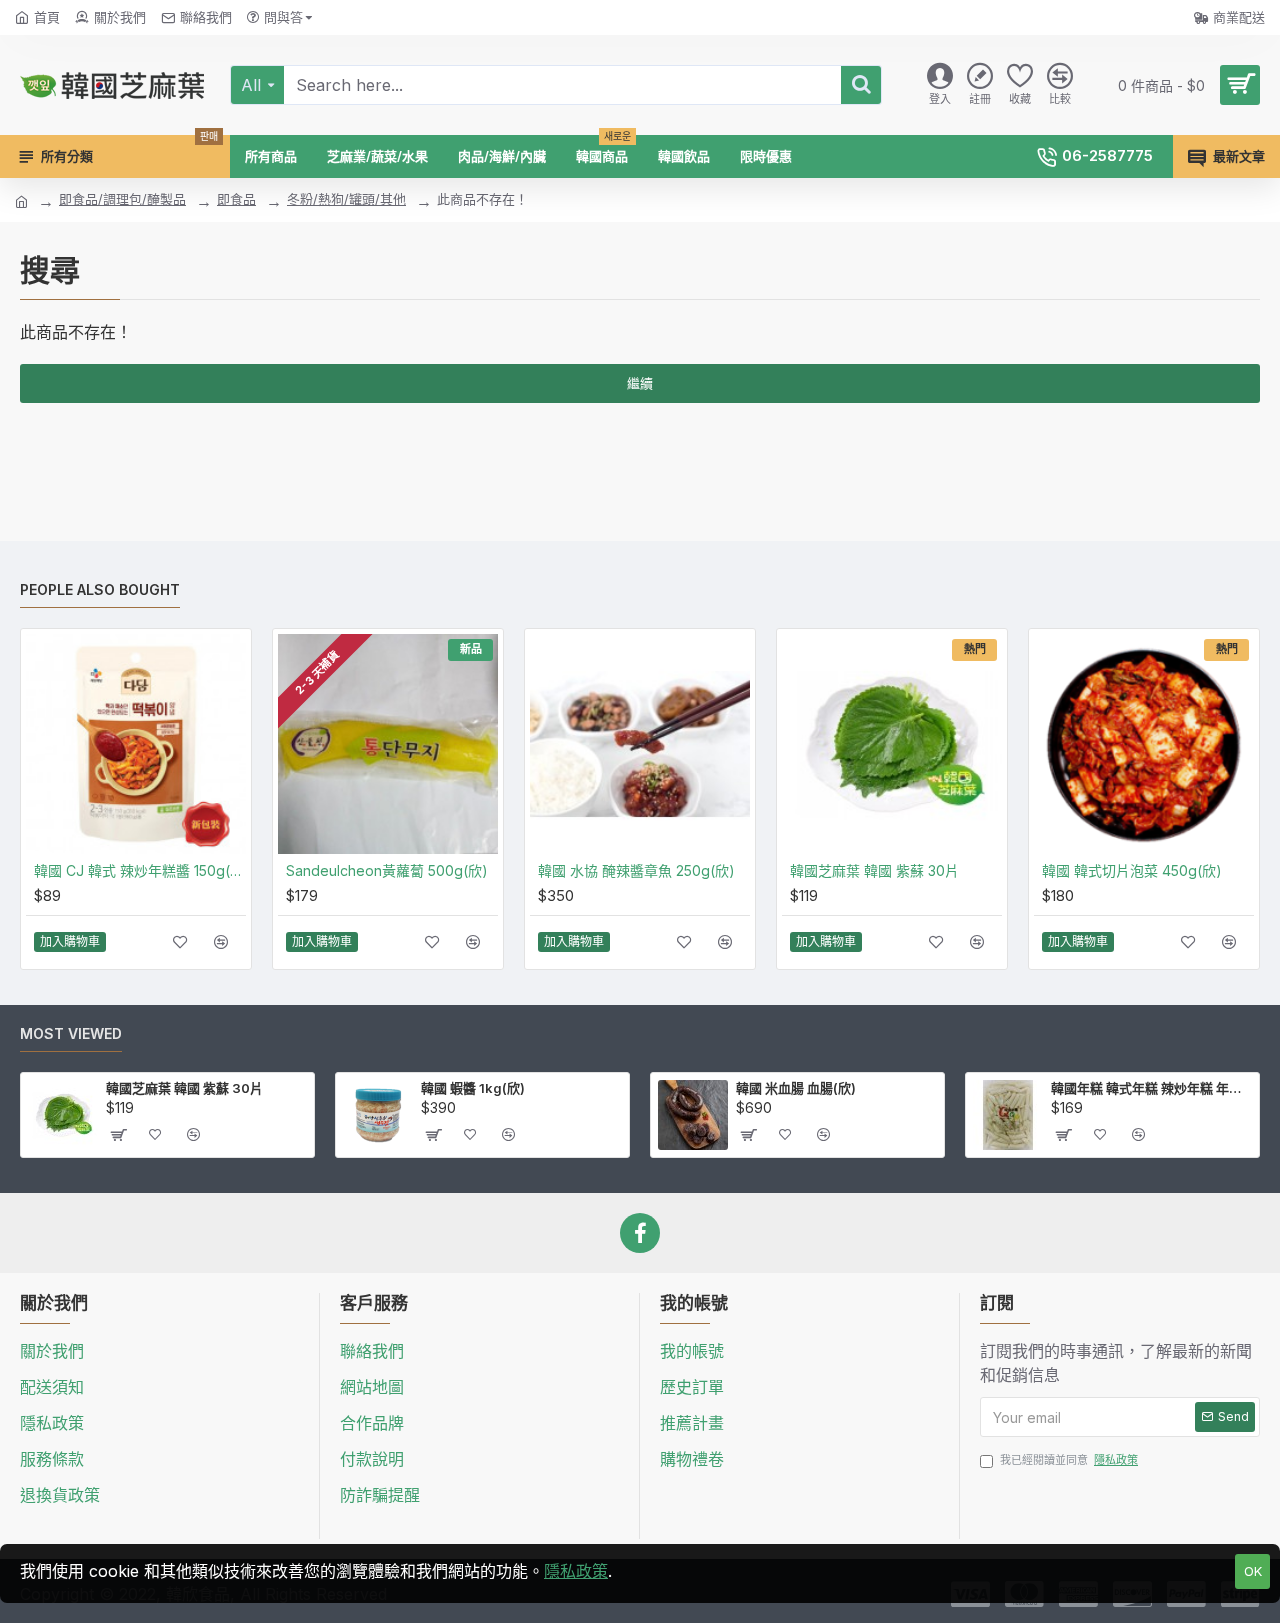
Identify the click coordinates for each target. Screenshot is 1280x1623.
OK (1253, 1571)
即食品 (236, 199)
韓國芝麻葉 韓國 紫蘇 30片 (874, 870)
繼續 (640, 383)
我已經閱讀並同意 (1069, 1460)
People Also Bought (100, 589)
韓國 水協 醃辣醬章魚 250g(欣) (636, 870)
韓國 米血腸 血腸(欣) (796, 1088)
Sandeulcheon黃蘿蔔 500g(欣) (387, 870)
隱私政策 (576, 1571)
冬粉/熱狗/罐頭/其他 (346, 199)
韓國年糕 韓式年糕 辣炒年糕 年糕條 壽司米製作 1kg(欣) (1151, 1088)
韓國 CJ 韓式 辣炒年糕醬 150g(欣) (140, 870)
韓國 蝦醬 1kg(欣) (473, 1088)
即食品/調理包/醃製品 (122, 199)
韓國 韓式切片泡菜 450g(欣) (1132, 870)
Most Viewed (71, 1033)
